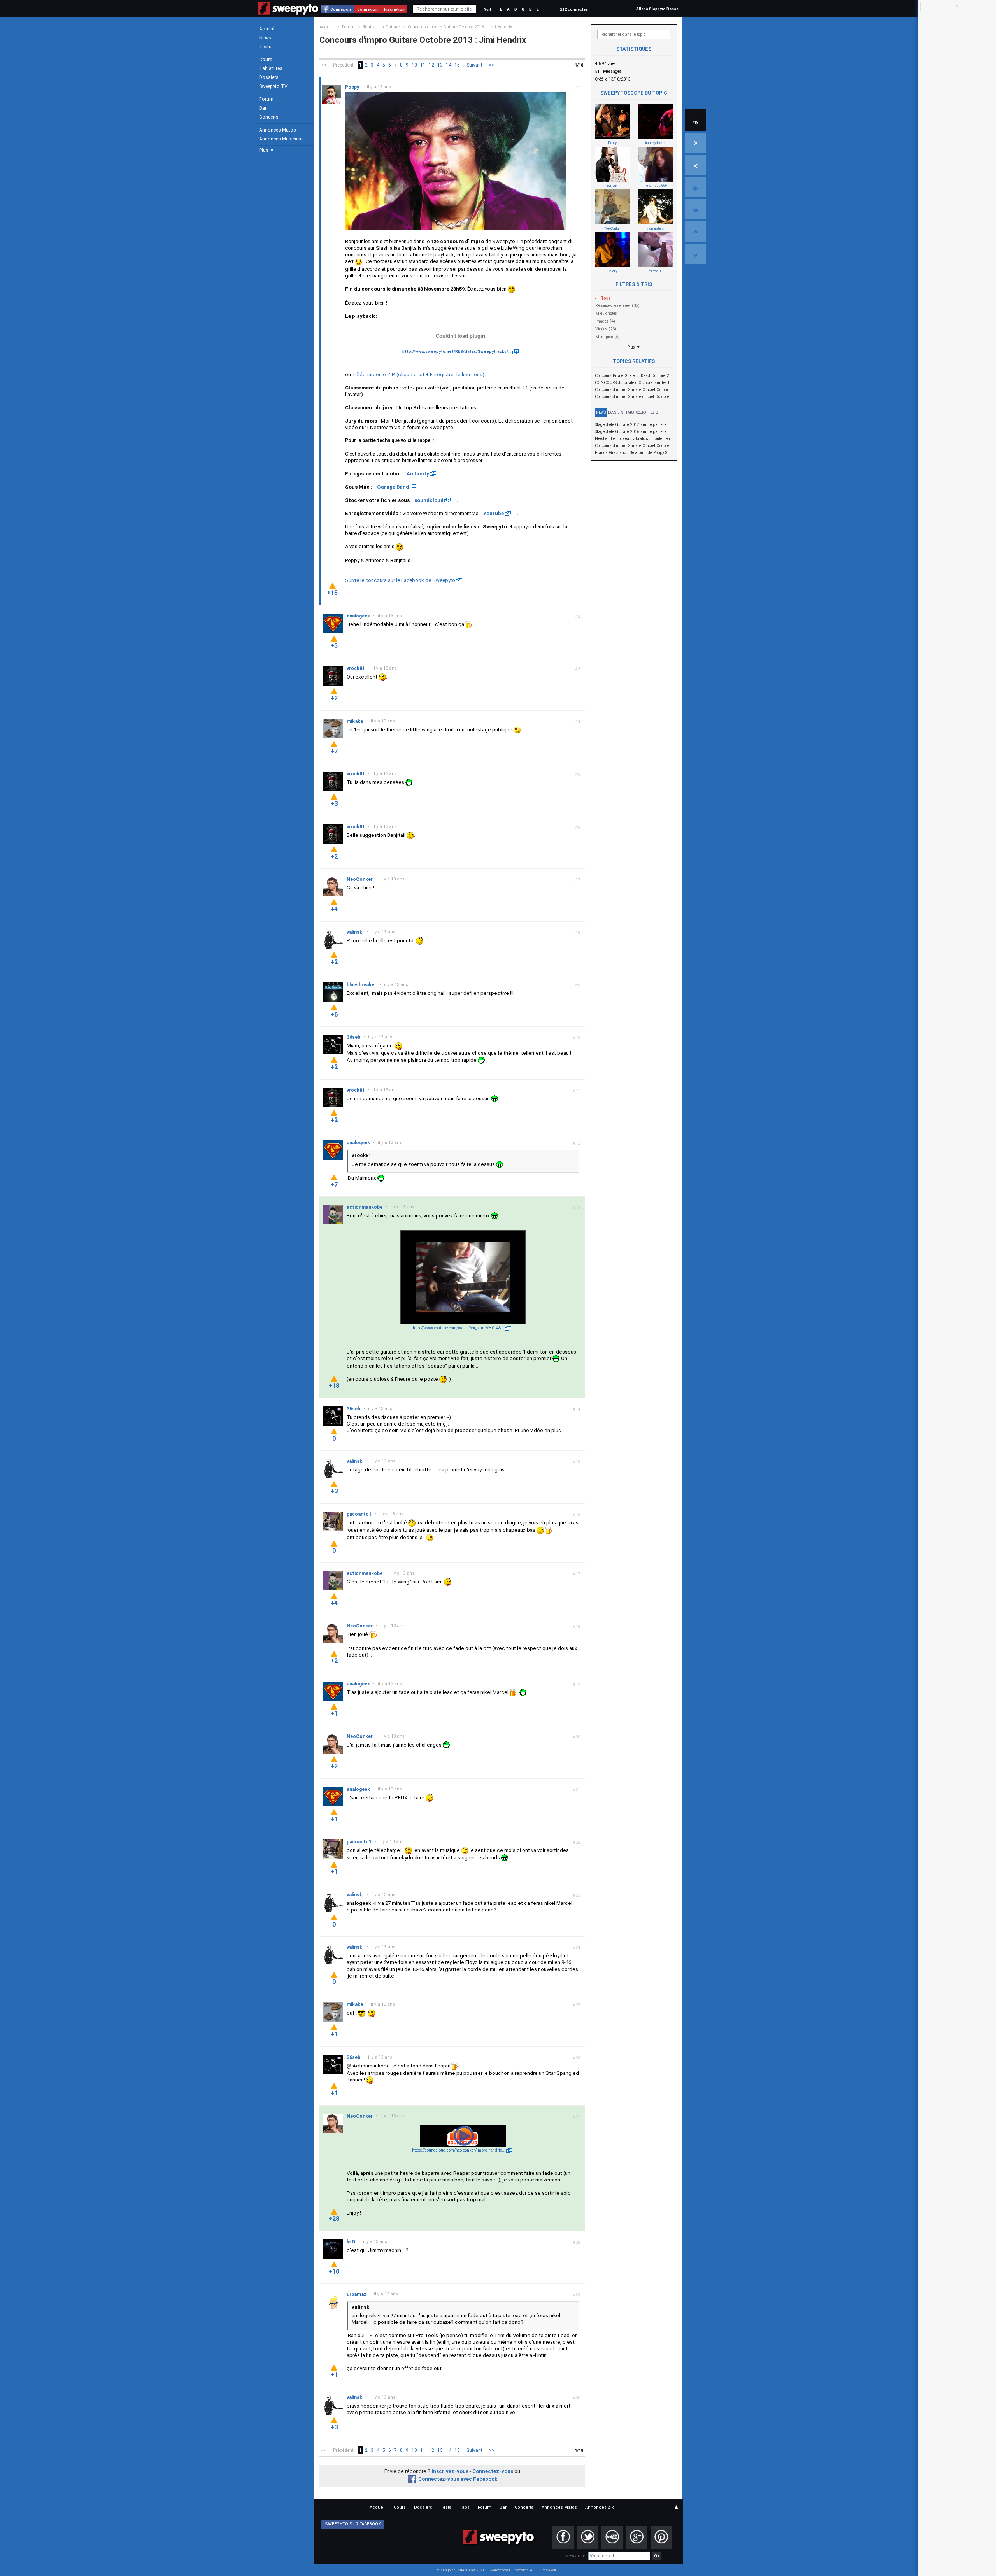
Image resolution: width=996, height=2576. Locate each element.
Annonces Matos (278, 130)
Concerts (269, 117)
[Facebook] (563, 2537)
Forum (266, 99)
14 (449, 65)
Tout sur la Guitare (381, 27)
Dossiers (269, 77)
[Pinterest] (661, 2537)
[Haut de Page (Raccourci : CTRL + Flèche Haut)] (695, 231)
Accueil (267, 29)
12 (431, 65)
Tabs (630, 412)
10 (414, 65)
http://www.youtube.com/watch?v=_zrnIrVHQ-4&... (459, 1328)
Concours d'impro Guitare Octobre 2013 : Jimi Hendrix (460, 27)
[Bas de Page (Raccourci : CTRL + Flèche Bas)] (695, 254)
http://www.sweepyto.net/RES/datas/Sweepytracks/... (457, 352)
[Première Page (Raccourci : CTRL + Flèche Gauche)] (695, 209)
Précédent (343, 65)
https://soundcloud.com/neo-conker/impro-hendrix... (459, 2150)
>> (492, 65)
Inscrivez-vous (450, 2471)
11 (423, 65)
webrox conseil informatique (511, 2570)
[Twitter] (588, 2537)
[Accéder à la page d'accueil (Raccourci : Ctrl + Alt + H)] (288, 12)
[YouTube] (612, 2537)
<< (324, 65)
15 (457, 65)
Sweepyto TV (273, 86)
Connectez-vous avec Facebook (458, 2479)
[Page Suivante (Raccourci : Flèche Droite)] (695, 143)
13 (440, 65)
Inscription (394, 9)
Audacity (418, 474)
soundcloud (429, 500)
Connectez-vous (493, 2471)
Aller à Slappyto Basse (657, 9)
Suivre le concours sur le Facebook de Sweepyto (400, 580)
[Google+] (637, 2537)
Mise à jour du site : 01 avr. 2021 (460, 2570)
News (265, 38)
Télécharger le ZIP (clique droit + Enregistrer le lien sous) (418, 374)
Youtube (494, 513)
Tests (265, 47)
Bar (263, 108)
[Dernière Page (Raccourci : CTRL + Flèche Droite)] (695, 187)
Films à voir (547, 2570)
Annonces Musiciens (281, 139)
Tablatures (271, 68)
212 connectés (574, 9)
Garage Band (393, 487)
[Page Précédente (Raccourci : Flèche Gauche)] (695, 165)
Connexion (341, 9)
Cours (266, 60)
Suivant (474, 65)
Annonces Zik (600, 2507)
